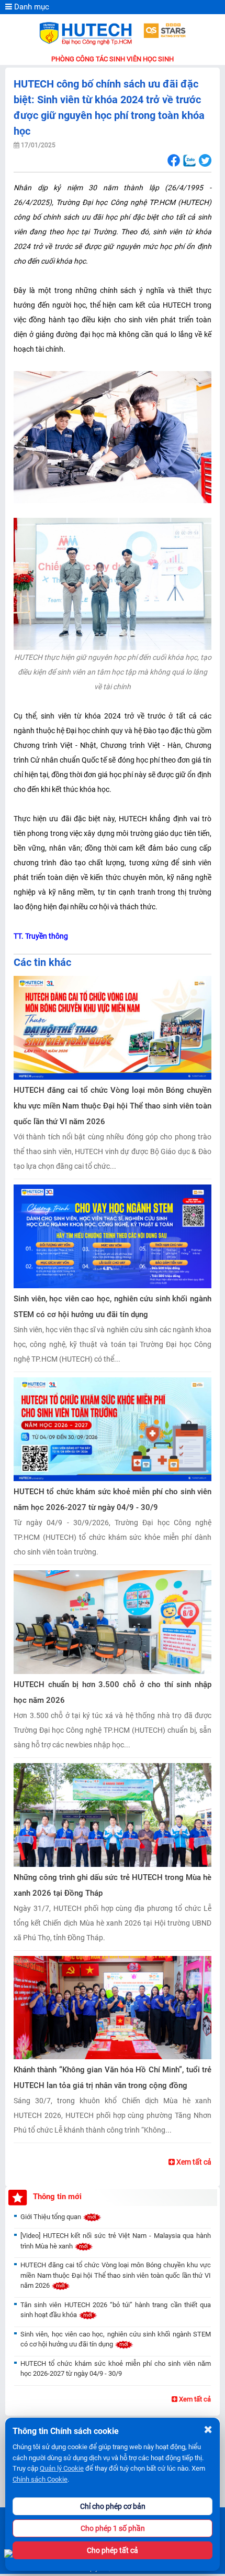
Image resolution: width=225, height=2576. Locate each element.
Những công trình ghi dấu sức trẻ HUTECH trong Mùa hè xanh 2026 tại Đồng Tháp (113, 1885)
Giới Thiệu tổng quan (52, 2217)
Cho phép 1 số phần (113, 2528)
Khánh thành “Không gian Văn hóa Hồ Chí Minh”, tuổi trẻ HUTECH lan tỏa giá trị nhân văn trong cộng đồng (113, 2078)
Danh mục (31, 7)
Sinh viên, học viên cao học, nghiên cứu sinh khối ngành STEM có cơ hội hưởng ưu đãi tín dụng (113, 1307)
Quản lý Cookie (62, 2468)
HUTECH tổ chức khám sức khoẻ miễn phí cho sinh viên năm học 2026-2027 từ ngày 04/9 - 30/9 (113, 1499)
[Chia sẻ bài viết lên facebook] (173, 161)
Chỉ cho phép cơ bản (113, 2506)
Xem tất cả (193, 2162)
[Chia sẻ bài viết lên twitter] (205, 161)
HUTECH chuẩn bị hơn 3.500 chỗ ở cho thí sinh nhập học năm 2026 (113, 1692)
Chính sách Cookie (40, 2479)
